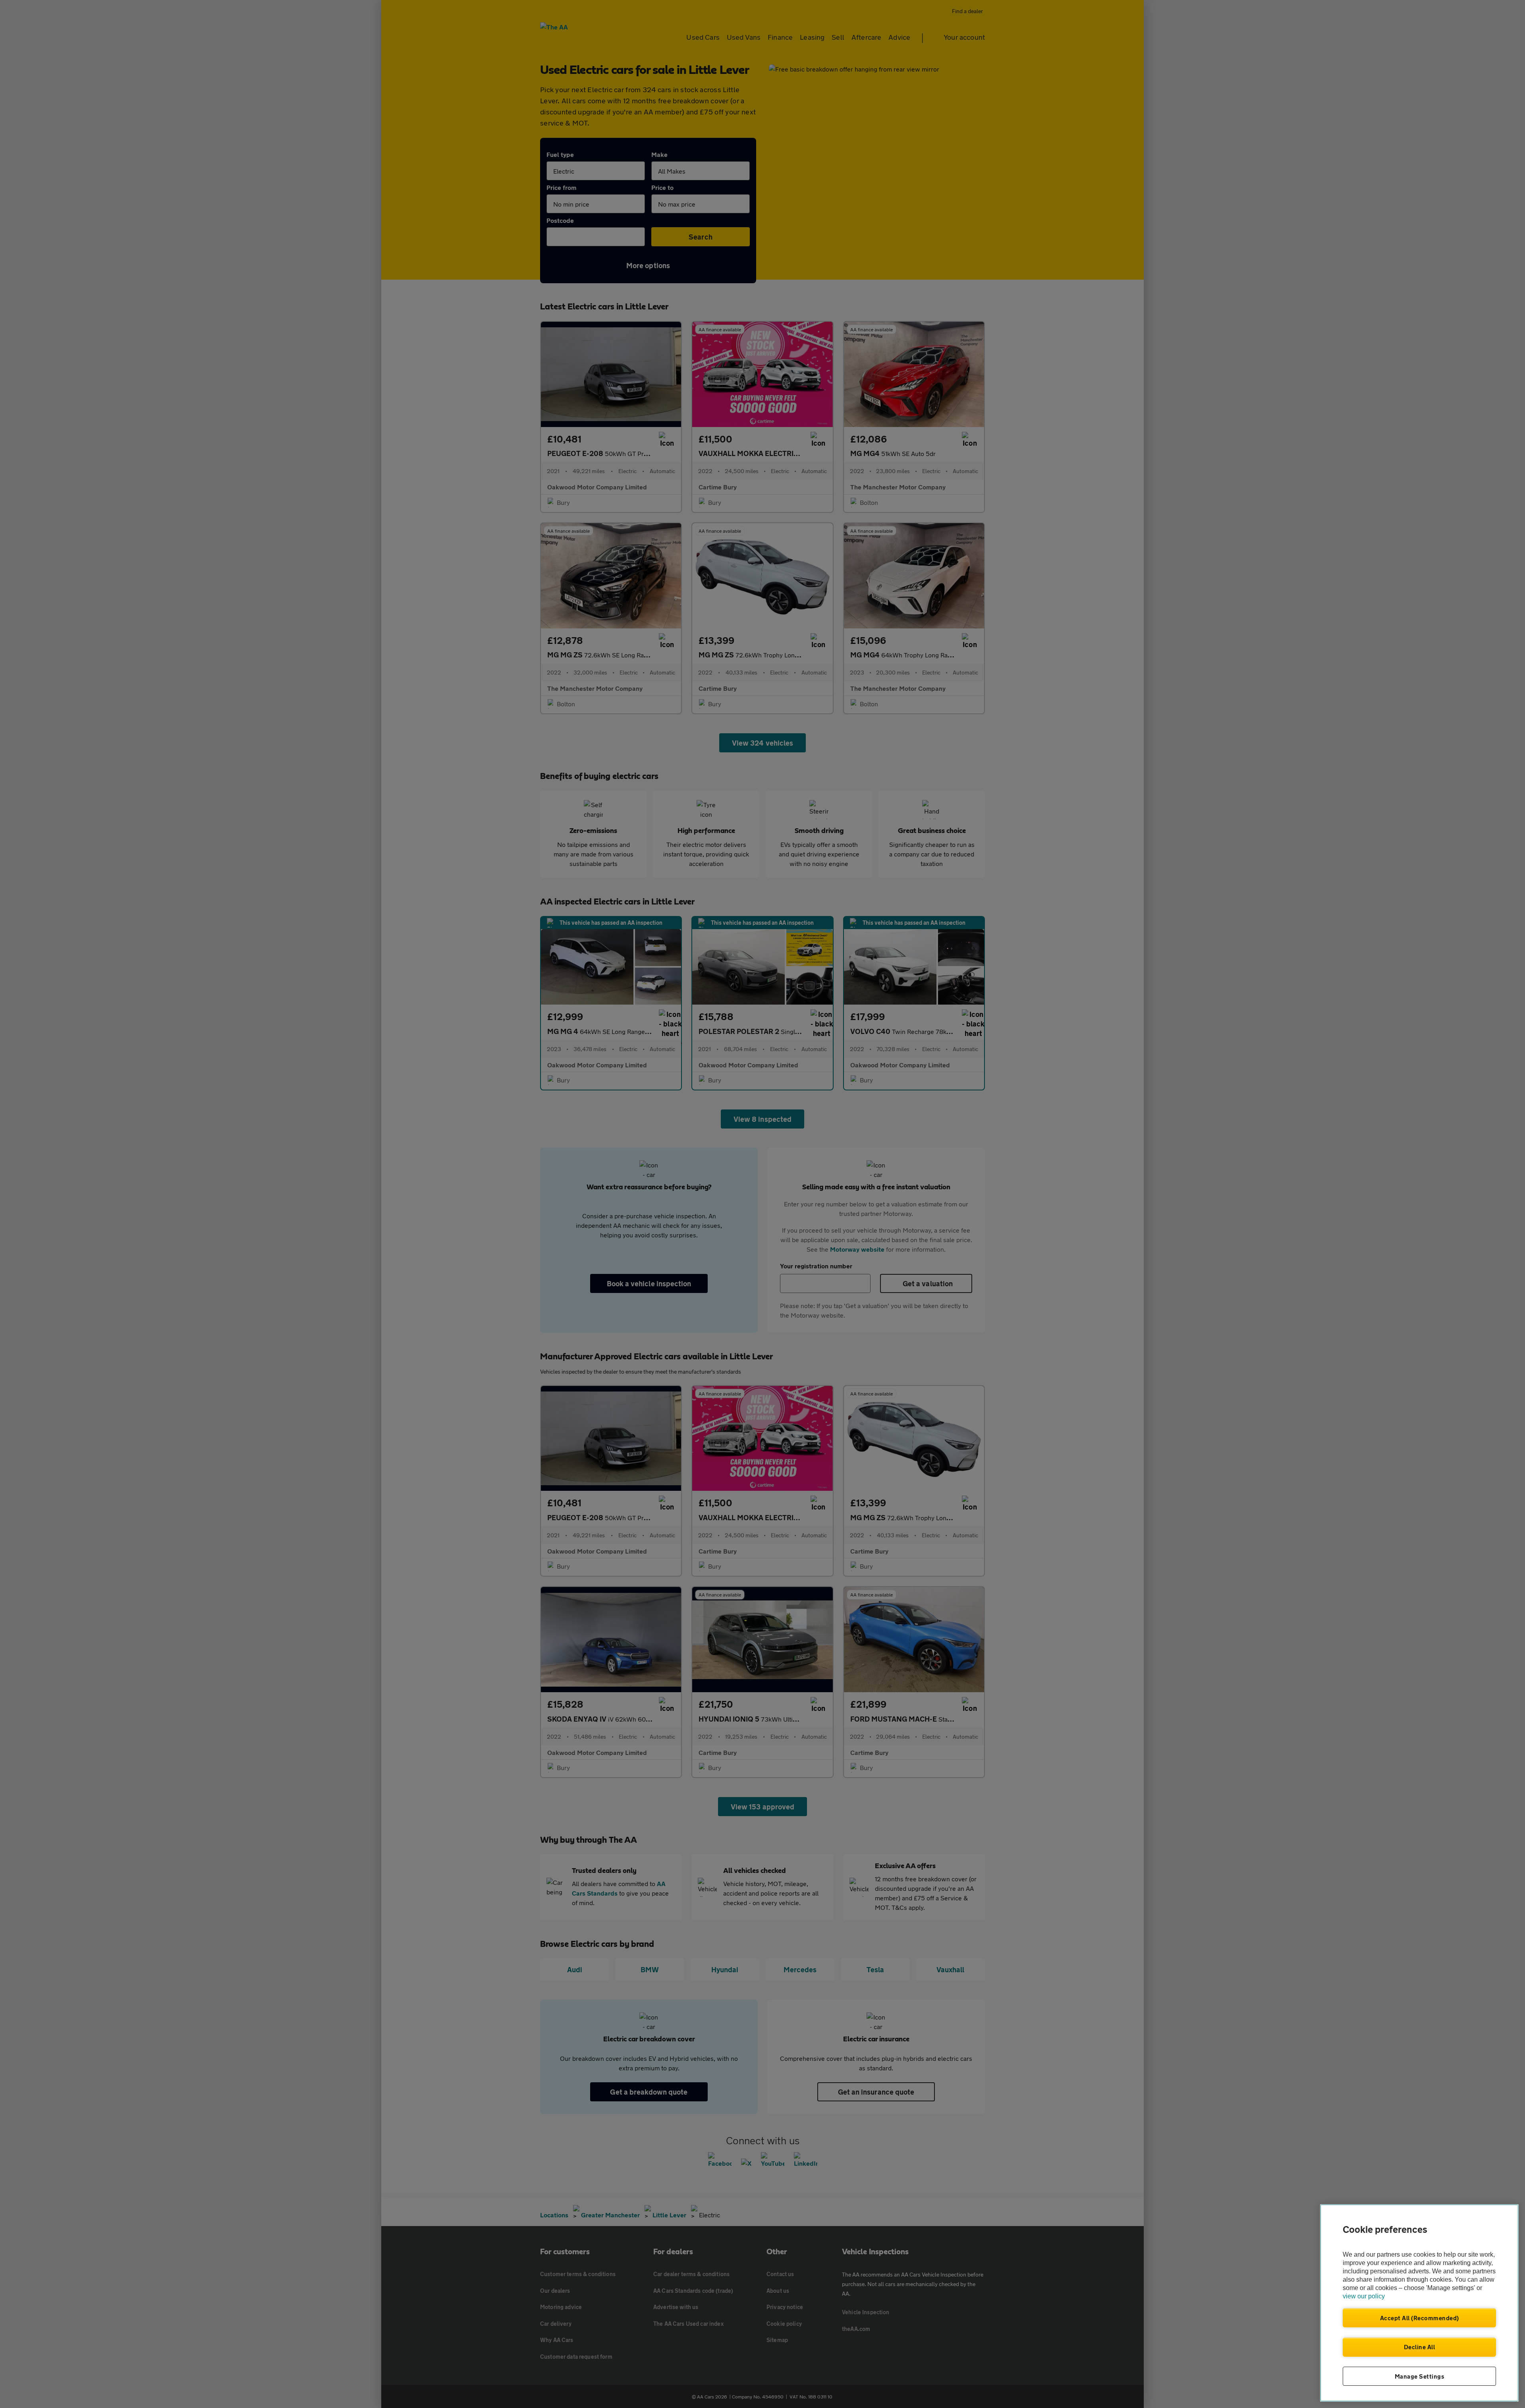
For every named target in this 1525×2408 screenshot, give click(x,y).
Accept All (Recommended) (1420, 2318)
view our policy (1364, 2296)
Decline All (1420, 2347)
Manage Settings (1420, 2376)
